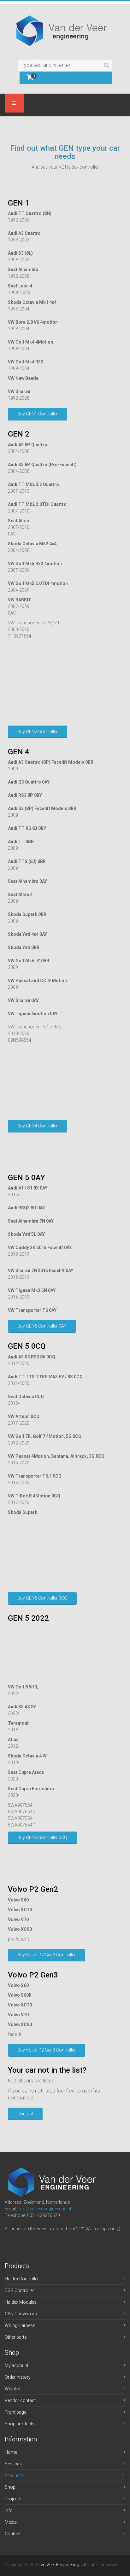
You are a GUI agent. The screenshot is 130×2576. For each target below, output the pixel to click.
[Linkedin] (41, 2242)
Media (11, 2522)
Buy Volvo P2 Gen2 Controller (47, 1955)
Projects (13, 2499)
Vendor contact (20, 2400)
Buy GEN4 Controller (38, 1126)
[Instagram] (26, 2242)
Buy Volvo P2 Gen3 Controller (47, 2050)
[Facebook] (11, 2242)
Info (9, 2510)
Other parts (16, 2337)
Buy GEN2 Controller (38, 732)
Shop (10, 2487)
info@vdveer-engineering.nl (44, 2209)
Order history (18, 2377)
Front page (15, 2412)
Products (14, 2475)
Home (11, 2452)
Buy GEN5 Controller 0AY (42, 1326)
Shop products (20, 2424)
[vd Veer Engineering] (65, 31)
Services (13, 2464)
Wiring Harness (20, 2325)
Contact (25, 2114)
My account (17, 2365)
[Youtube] (56, 2242)
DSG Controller (19, 2290)
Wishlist (13, 2389)
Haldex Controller (22, 2279)
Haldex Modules (21, 2302)
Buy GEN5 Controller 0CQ (42, 1598)
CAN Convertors (21, 2314)
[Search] (106, 65)
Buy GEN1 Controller (38, 414)
